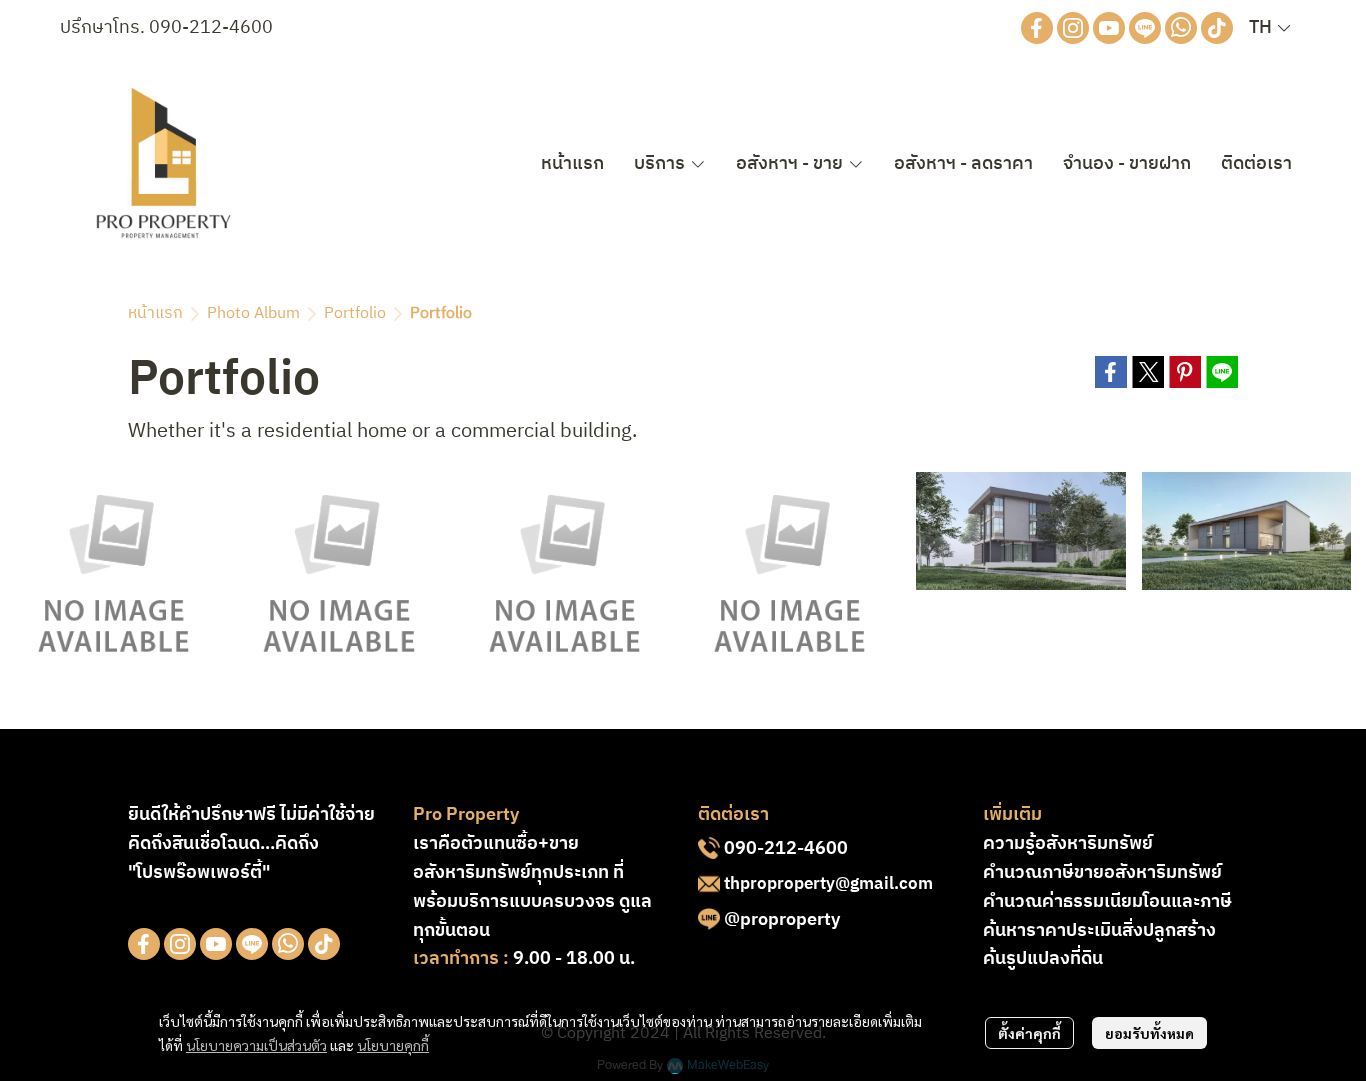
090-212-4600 (211, 28)
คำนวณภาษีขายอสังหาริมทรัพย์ (1102, 873)
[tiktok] (1217, 28)
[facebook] (1037, 28)
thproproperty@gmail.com (828, 884)
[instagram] (1073, 28)
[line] (1145, 28)
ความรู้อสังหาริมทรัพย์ (1068, 844)
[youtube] (1109, 28)
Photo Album (253, 313)
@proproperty (782, 920)
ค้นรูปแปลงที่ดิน (1043, 959)
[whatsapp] (1181, 28)
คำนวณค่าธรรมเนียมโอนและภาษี (1107, 902)
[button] (1269, 28)
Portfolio (355, 313)
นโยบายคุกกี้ (393, 1045)
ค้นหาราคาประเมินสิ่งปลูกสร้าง (1099, 931)
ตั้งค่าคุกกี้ (1029, 1033)
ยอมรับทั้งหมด (1149, 1033)
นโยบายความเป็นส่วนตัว (256, 1045)
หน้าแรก (155, 313)
